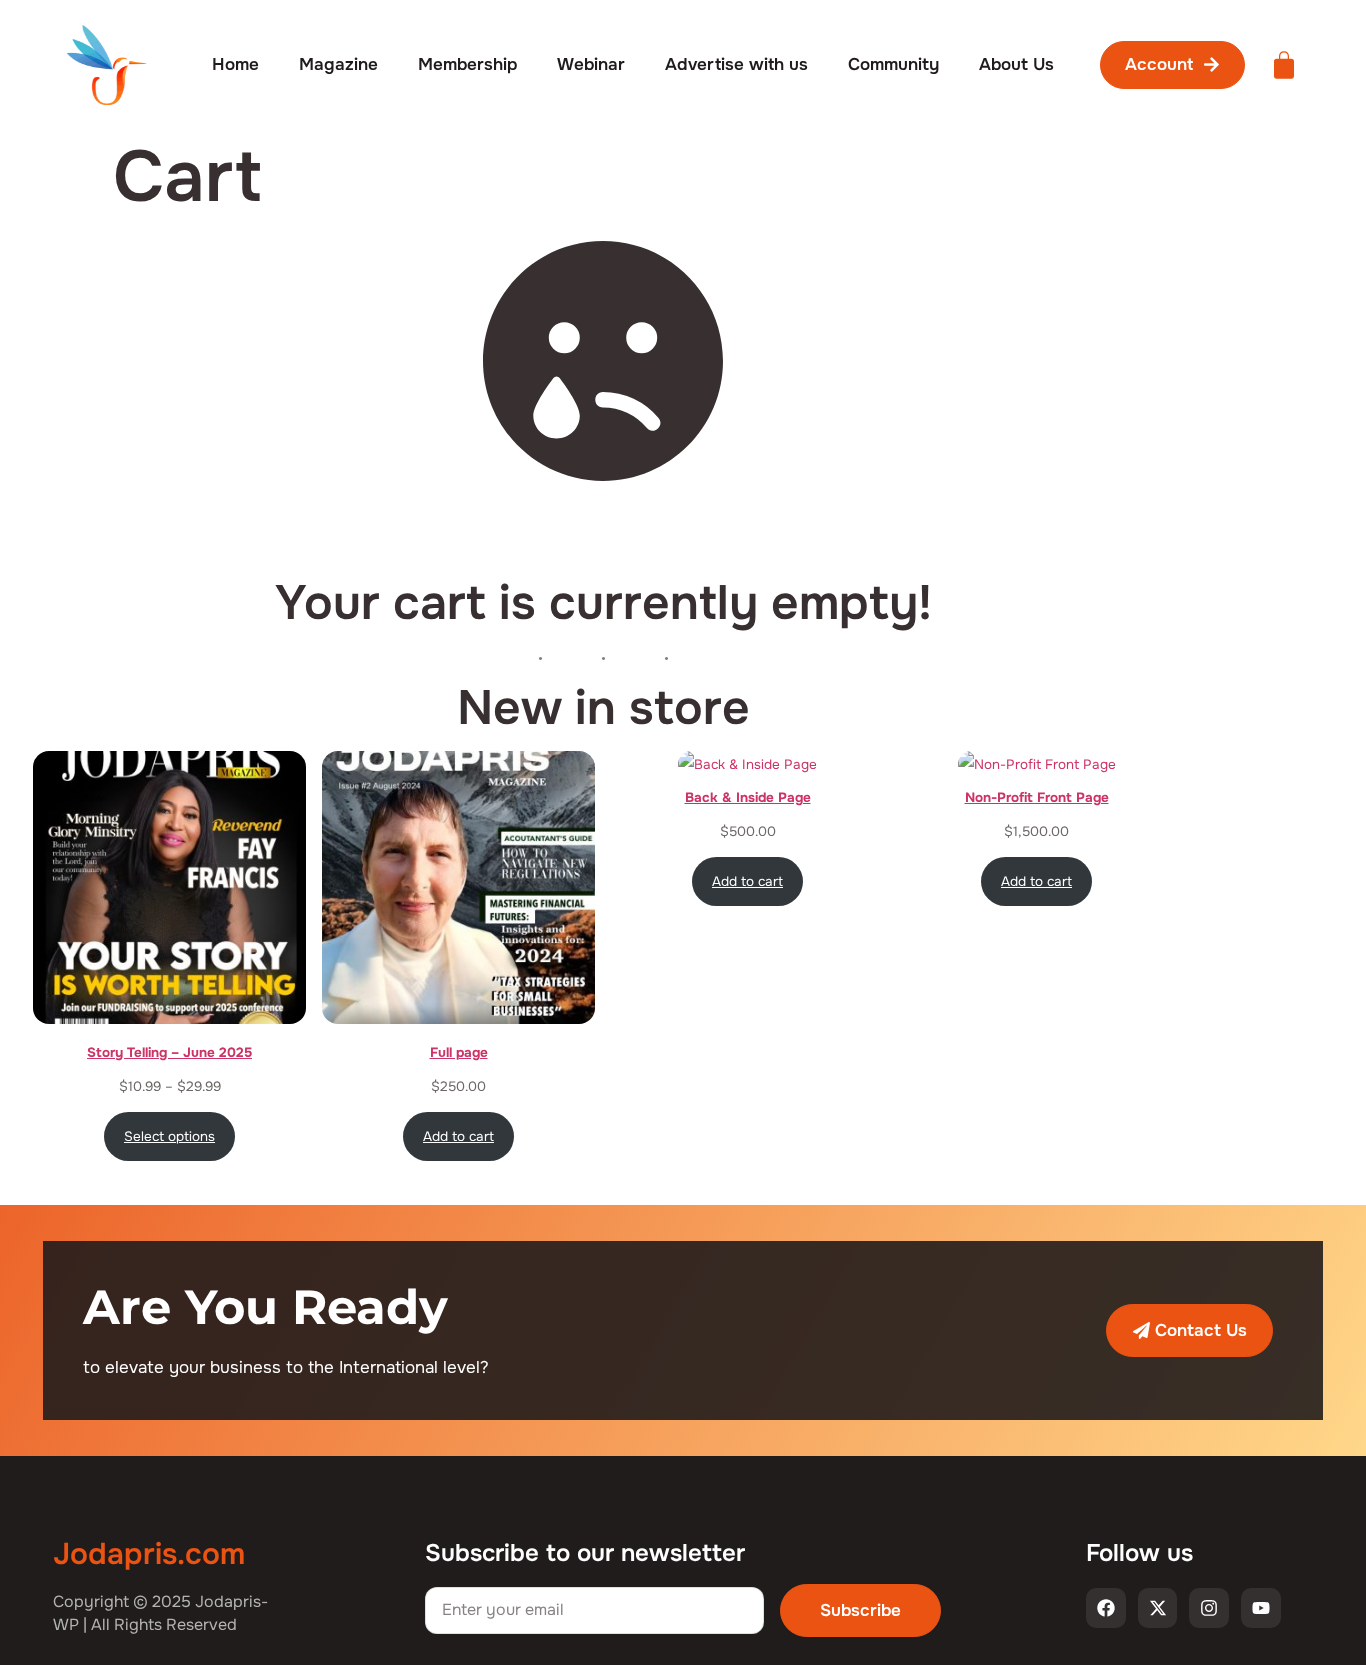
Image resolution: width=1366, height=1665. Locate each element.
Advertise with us (736, 64)
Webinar (591, 64)
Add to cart (458, 1136)
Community (893, 64)
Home (235, 64)
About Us (1016, 64)
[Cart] (1284, 65)
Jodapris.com (149, 1554)
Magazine (338, 64)
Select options (169, 1136)
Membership (467, 64)
